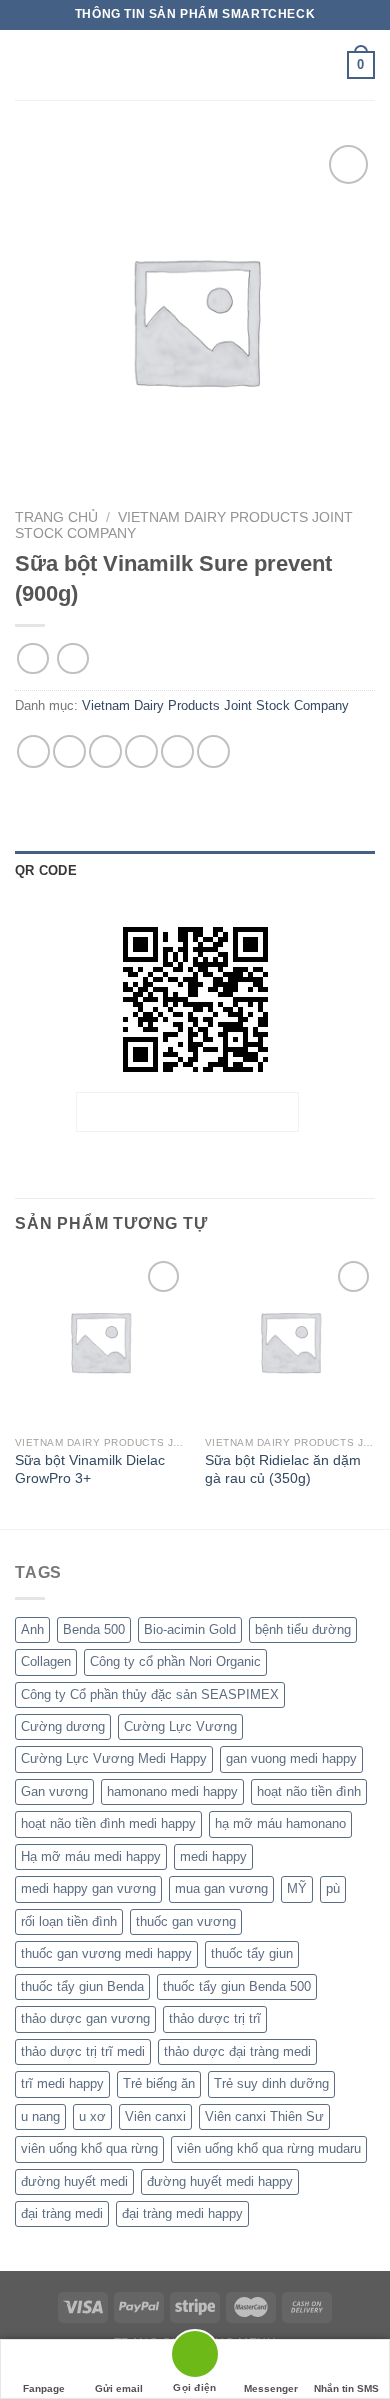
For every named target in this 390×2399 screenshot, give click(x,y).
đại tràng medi (62, 2213)
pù (333, 1888)
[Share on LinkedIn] (213, 751)
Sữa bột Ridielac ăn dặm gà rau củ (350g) (283, 1469)
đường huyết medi (74, 2181)
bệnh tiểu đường (303, 1629)
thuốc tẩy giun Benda (82, 1986)
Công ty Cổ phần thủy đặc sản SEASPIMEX (150, 1694)
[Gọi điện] (195, 2357)
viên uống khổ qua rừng (89, 2148)
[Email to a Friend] (141, 751)
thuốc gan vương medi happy (106, 1953)
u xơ (92, 2116)
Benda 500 (94, 1629)
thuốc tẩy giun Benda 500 (237, 1986)
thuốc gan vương (186, 1921)
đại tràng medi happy (182, 2213)
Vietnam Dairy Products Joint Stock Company (215, 705)
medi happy (213, 1856)
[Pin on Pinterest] (177, 751)
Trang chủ (56, 517)
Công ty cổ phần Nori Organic (175, 1661)
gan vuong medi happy (291, 1758)
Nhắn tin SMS (346, 2388)
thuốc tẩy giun (252, 1953)
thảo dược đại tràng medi (237, 2051)
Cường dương (63, 1726)
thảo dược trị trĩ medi (83, 2051)
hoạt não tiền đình (309, 1791)
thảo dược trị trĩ (215, 2018)
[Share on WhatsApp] (33, 751)
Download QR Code (187, 1111)
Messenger (271, 2388)
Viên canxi (155, 2116)
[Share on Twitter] (105, 751)
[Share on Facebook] (69, 751)
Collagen (46, 1661)
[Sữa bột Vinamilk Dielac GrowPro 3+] (100, 1341)
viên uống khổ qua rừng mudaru (269, 2148)
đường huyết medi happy (220, 2181)
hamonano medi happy (172, 1791)
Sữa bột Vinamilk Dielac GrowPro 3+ (90, 1469)
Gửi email (119, 2388)
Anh (32, 1629)
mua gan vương (221, 1888)
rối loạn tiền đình (69, 1921)
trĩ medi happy (62, 2083)
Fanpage (44, 2388)
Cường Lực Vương (180, 1726)
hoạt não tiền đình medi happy (108, 1823)
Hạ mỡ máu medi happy (91, 1856)
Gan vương (54, 1791)
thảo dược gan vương (85, 2018)
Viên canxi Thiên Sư (264, 2116)
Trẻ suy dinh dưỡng (271, 2083)
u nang (40, 2116)
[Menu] (27, 64)
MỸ (297, 1888)
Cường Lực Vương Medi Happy (114, 1758)
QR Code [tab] (46, 870)
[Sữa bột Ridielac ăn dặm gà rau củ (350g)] (290, 1341)
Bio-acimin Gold (190, 1629)
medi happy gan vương (88, 1888)
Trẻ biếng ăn (159, 2083)
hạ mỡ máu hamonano (280, 1823)
